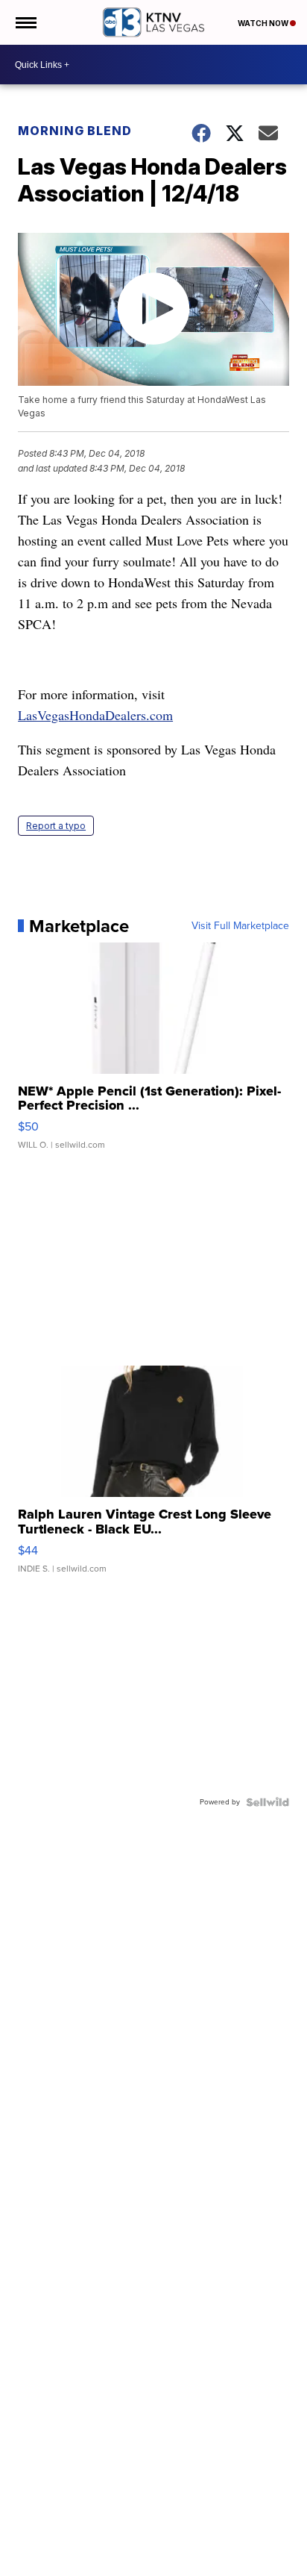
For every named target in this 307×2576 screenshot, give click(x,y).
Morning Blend (75, 131)
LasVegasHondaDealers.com (95, 715)
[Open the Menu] (25, 22)
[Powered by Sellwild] (268, 1802)
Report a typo (56, 826)
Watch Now (264, 23)
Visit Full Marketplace (240, 926)
